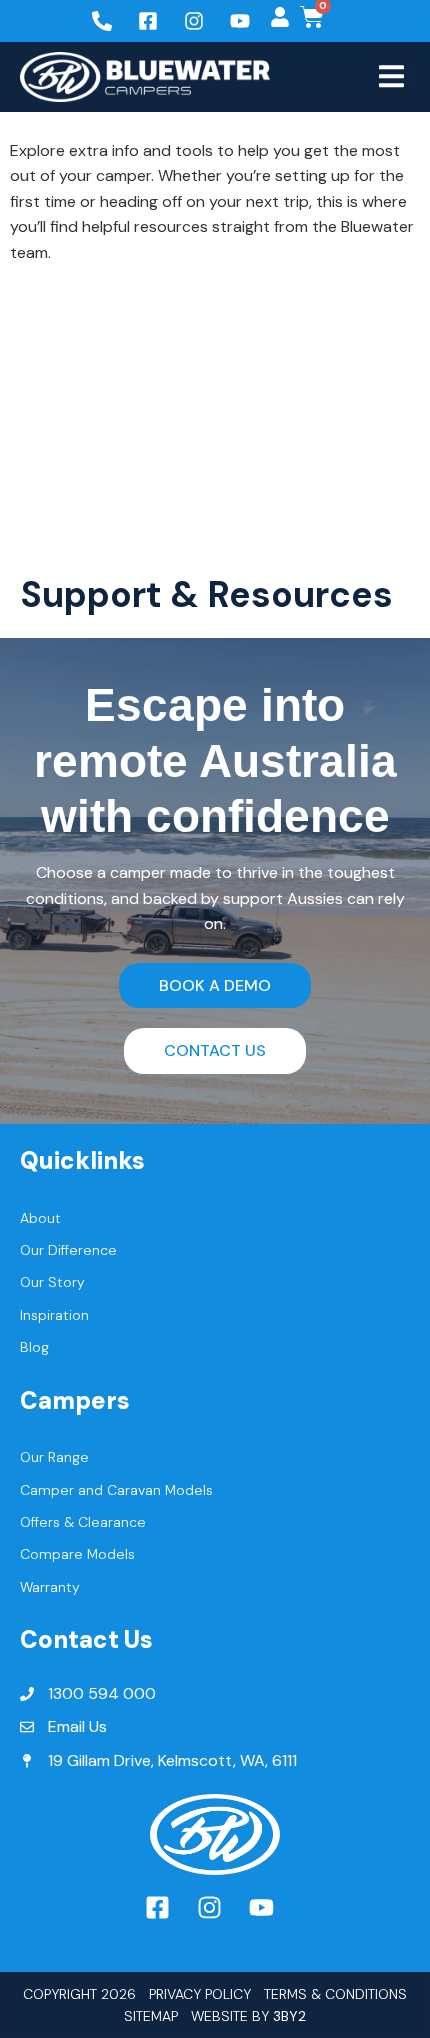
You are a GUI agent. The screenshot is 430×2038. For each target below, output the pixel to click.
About (40, 1218)
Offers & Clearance (83, 1522)
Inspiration (54, 1315)
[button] (391, 76)
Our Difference (68, 1250)
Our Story (52, 1282)
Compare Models (77, 1554)
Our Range (54, 1457)
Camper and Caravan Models (116, 1490)
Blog (34, 1347)
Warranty (50, 1587)
